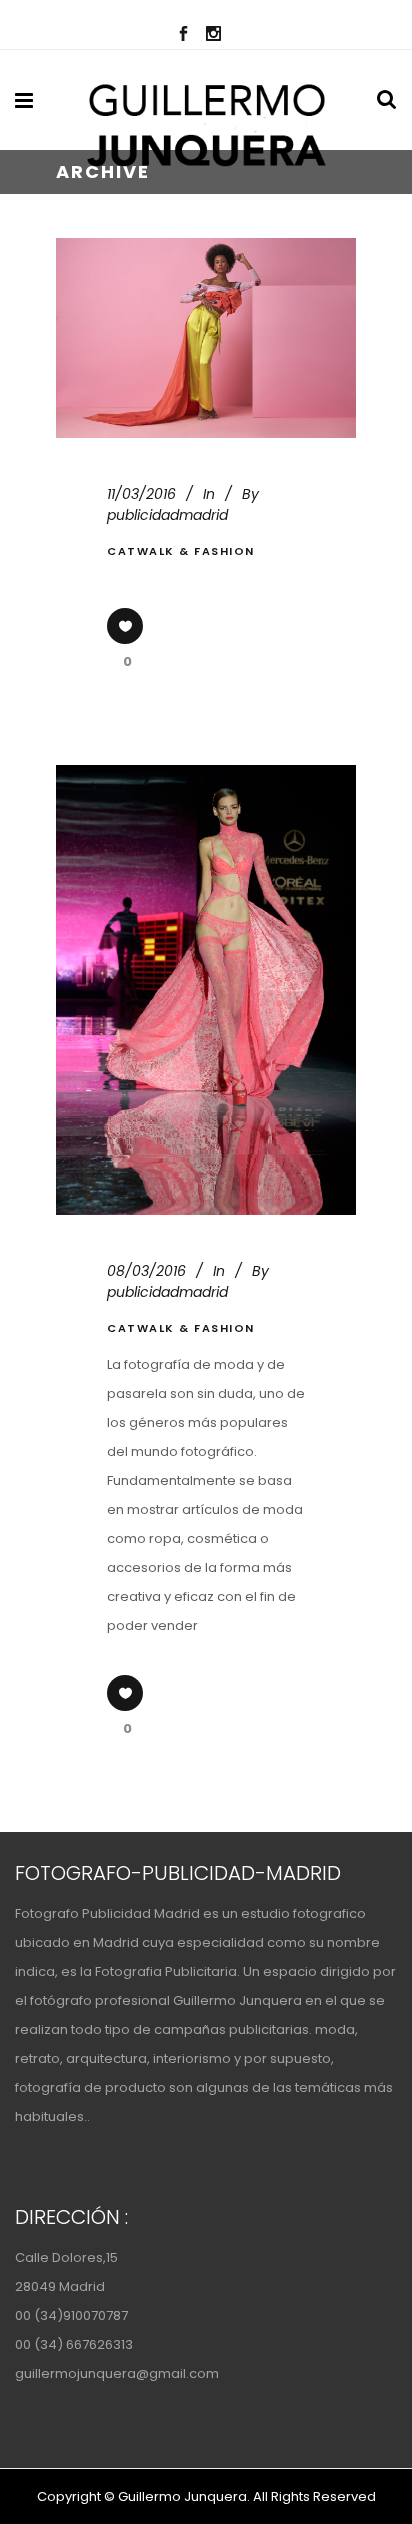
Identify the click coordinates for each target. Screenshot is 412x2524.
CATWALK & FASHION (181, 551)
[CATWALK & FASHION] (206, 338)
